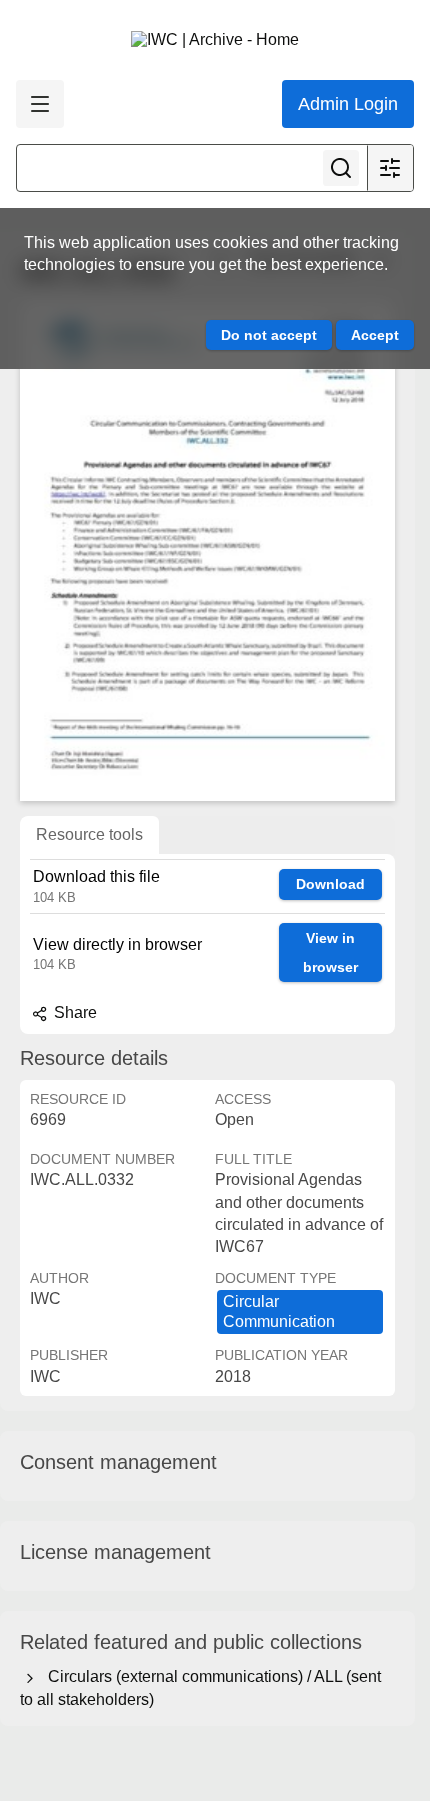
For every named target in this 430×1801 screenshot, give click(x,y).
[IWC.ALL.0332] (207, 551)
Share (73, 1012)
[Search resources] (341, 168)
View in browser (330, 952)
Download (330, 884)
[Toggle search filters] (390, 168)
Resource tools (89, 834)
